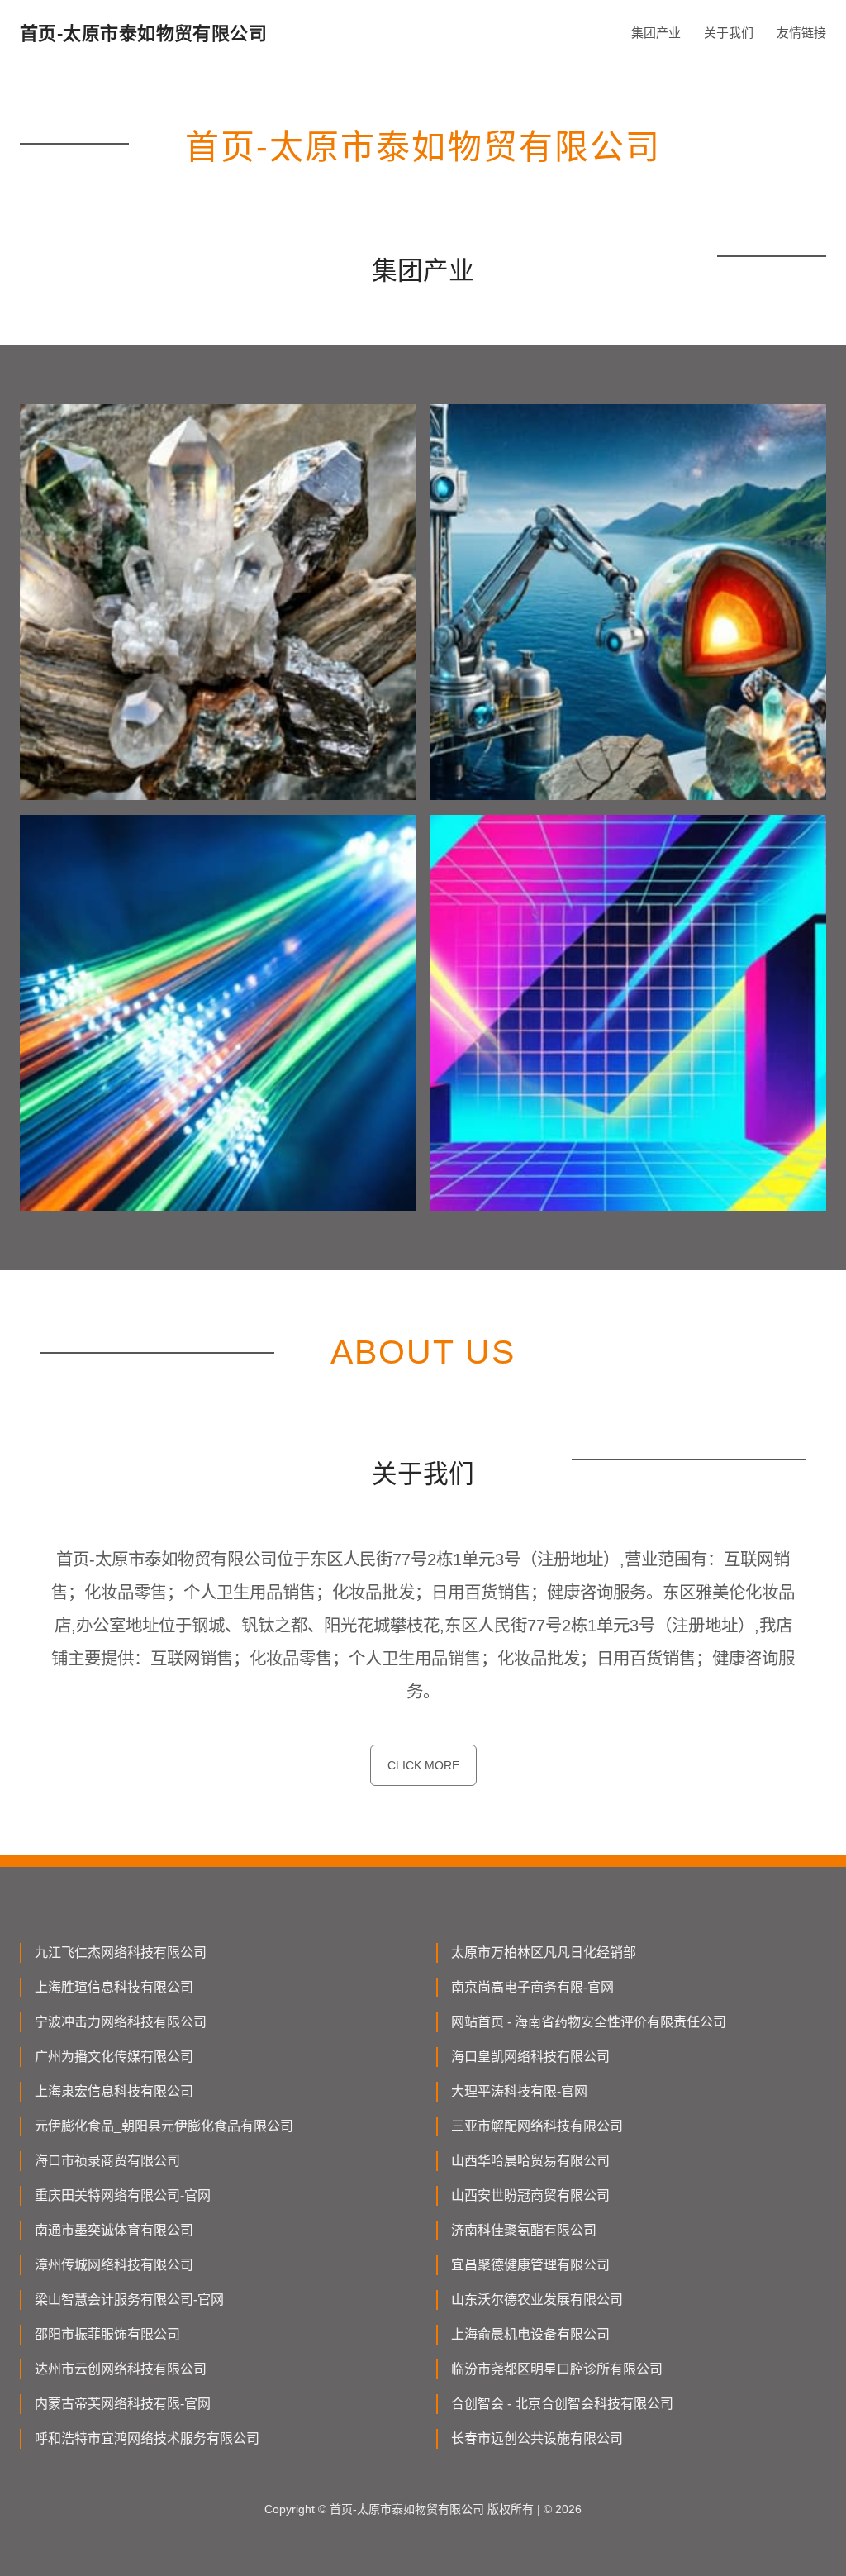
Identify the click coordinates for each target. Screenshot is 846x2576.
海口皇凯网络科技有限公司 (530, 2057)
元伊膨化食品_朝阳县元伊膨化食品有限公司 (164, 2126)
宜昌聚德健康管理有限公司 (530, 2265)
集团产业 (656, 33)
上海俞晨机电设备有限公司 (530, 2334)
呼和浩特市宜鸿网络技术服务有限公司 (147, 2438)
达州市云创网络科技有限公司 (121, 2369)
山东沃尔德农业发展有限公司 (537, 2300)
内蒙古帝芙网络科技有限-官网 (123, 2404)
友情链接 (801, 33)
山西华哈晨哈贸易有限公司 (530, 2161)
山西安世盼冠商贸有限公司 (530, 2195)
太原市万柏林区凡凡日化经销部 (544, 1952)
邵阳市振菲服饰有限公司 (107, 2334)
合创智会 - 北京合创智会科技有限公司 (562, 2404)
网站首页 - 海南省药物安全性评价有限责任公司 (589, 2022)
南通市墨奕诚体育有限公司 (114, 2230)
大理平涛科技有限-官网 (519, 2091)
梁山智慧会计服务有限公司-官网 (129, 2300)
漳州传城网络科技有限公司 (114, 2265)
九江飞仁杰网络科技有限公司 (121, 1952)
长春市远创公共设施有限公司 (537, 2438)
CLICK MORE (423, 1765)
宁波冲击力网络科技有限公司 (121, 2022)
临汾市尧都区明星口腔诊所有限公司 (557, 2369)
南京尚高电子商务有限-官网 (532, 1987)
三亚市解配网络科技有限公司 (537, 2126)
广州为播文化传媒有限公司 (114, 2057)
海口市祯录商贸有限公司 (107, 2161)
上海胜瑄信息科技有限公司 (114, 1987)
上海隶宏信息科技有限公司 (114, 2091)
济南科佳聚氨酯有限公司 (524, 2230)
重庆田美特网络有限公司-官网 (123, 2195)
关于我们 (729, 33)
